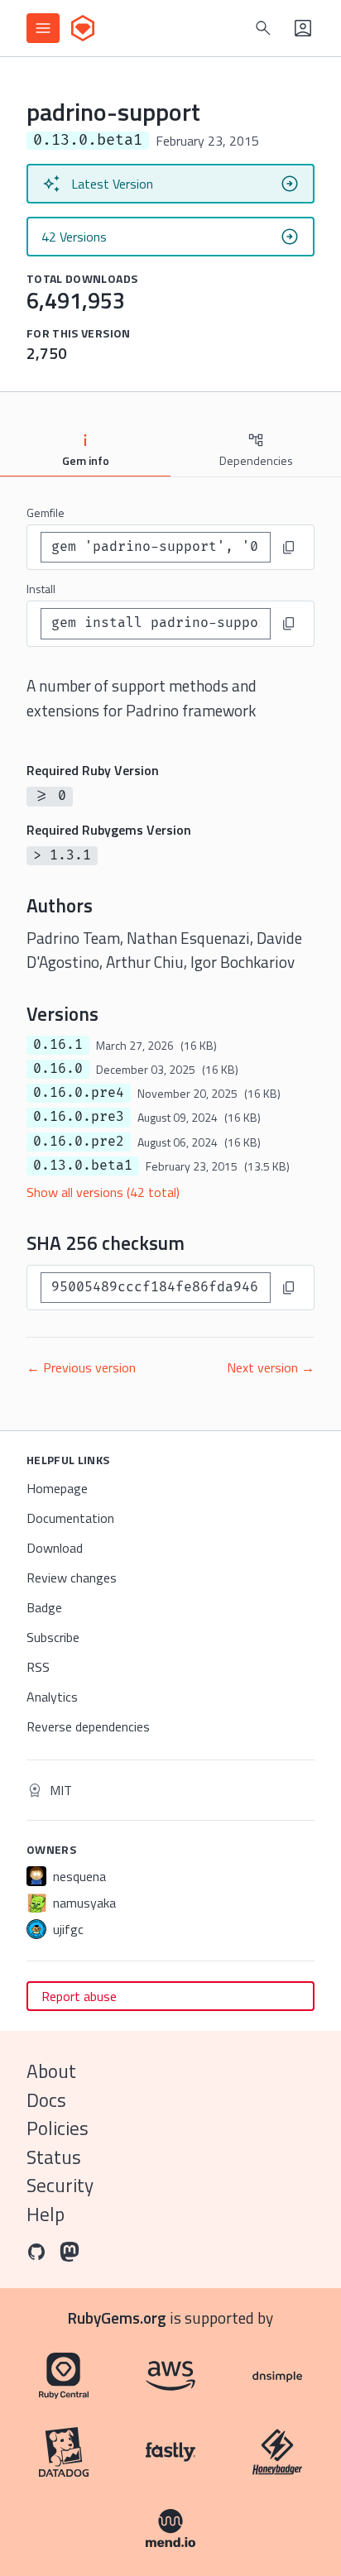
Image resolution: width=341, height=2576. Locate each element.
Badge (44, 1607)
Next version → (271, 1367)
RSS (38, 1667)
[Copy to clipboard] (289, 548)
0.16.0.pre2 (79, 1142)
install (41, 589)
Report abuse (79, 1996)
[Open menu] (43, 28)
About (51, 2071)
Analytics (52, 1697)
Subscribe (53, 1637)
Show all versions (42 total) (103, 1192)
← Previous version (81, 1367)
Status (54, 2157)
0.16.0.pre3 (79, 1117)
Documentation (70, 1518)
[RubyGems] (83, 28)
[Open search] (263, 28)
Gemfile (46, 512)
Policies (58, 2128)
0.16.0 (58, 1069)
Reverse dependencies (88, 1726)
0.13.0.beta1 (83, 1166)
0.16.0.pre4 (79, 1093)
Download (55, 1548)
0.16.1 (58, 1045)
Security (60, 2185)
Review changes (72, 1578)
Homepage (57, 1488)
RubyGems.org (117, 2317)
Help (46, 2214)
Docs (46, 2100)
